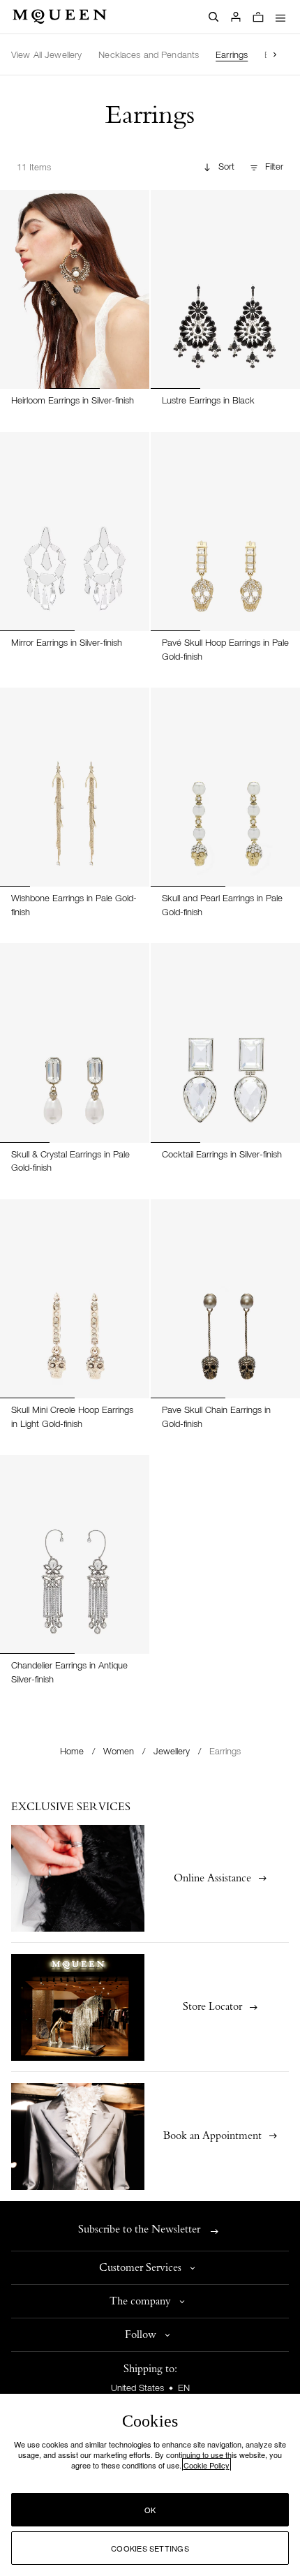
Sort (226, 167)
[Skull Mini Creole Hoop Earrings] (75, 1299)
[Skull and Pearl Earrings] (225, 787)
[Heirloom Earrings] (75, 289)
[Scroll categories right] (275, 54)
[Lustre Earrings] (225, 289)
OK (150, 2510)
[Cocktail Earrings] (225, 1043)
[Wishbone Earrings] (75, 787)
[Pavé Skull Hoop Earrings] (225, 532)
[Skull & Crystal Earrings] (75, 1043)
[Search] (213, 17)
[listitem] (46, 56)
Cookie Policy (207, 2465)
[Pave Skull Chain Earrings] (225, 1299)
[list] (139, 54)
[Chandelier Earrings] (75, 1554)
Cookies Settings (150, 2548)
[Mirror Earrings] (75, 532)
